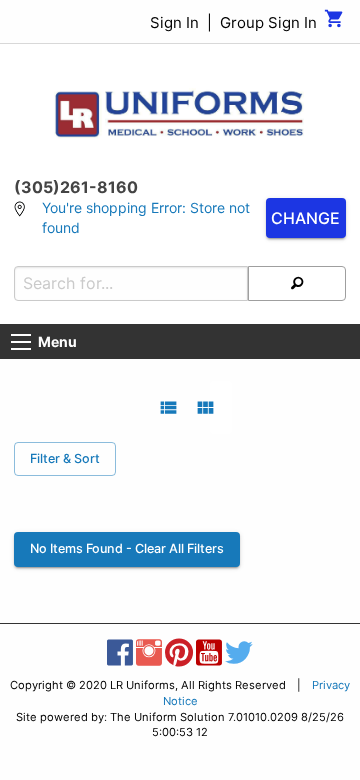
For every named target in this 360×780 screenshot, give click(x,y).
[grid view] (205, 407)
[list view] (168, 407)
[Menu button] (21, 342)
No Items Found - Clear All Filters (127, 548)
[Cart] (334, 23)
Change (305, 218)
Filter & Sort (65, 458)
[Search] (297, 283)
